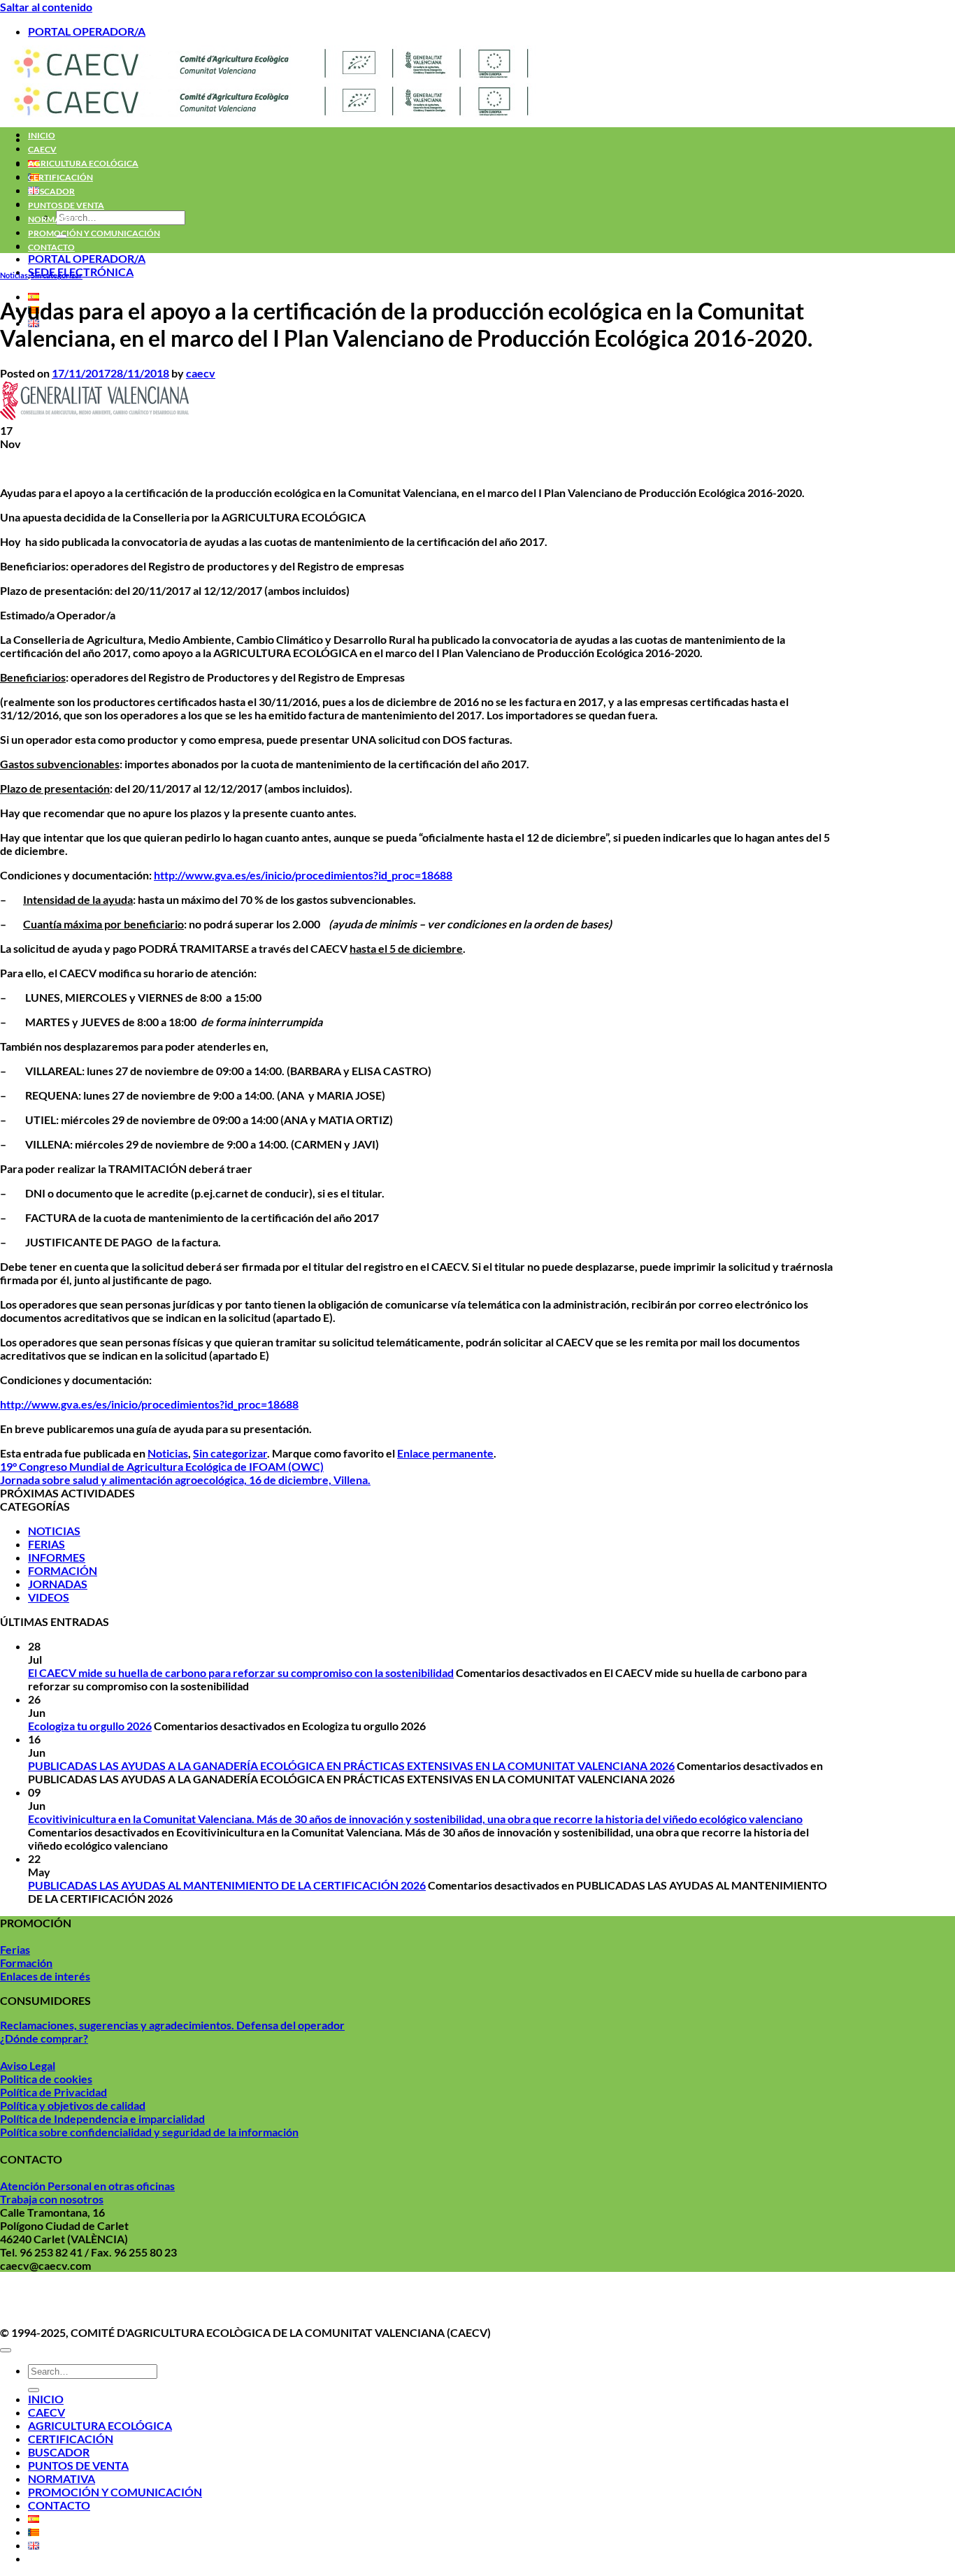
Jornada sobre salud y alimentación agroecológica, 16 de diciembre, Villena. (185, 1480)
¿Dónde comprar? (44, 2038)
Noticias (14, 275)
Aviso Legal (28, 2065)
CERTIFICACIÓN (60, 177)
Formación (26, 1963)
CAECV (42, 149)
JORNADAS (58, 1584)
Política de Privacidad (53, 2092)
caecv (201, 373)
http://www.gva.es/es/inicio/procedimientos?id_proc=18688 (303, 875)
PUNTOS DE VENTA (66, 205)
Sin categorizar (57, 275)
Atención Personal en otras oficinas (87, 2186)
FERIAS (46, 1544)
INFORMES (57, 1557)
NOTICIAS (54, 1531)
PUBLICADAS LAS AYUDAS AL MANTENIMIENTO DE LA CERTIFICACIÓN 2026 (227, 1885)
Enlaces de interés (45, 1976)
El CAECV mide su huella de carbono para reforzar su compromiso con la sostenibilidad (241, 1672)
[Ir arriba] (6, 2350)
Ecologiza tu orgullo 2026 (90, 1726)
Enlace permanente (445, 1453)
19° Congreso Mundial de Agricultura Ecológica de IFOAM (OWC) (162, 1466)
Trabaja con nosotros (52, 2199)
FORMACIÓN (63, 1570)
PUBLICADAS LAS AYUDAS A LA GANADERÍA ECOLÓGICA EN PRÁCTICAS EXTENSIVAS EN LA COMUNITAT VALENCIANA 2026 (351, 1765)
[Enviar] (34, 2390)
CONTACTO (51, 247)
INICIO (42, 135)
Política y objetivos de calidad (73, 2105)
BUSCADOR (51, 191)
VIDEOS (49, 1597)
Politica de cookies (46, 2079)
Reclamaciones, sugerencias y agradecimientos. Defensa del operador (172, 2025)
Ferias (15, 1949)
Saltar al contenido (46, 7)
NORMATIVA (54, 219)
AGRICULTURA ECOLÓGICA (83, 163)
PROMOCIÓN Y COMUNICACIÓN (94, 233)
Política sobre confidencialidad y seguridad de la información (149, 2132)
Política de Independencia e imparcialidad (102, 2118)
